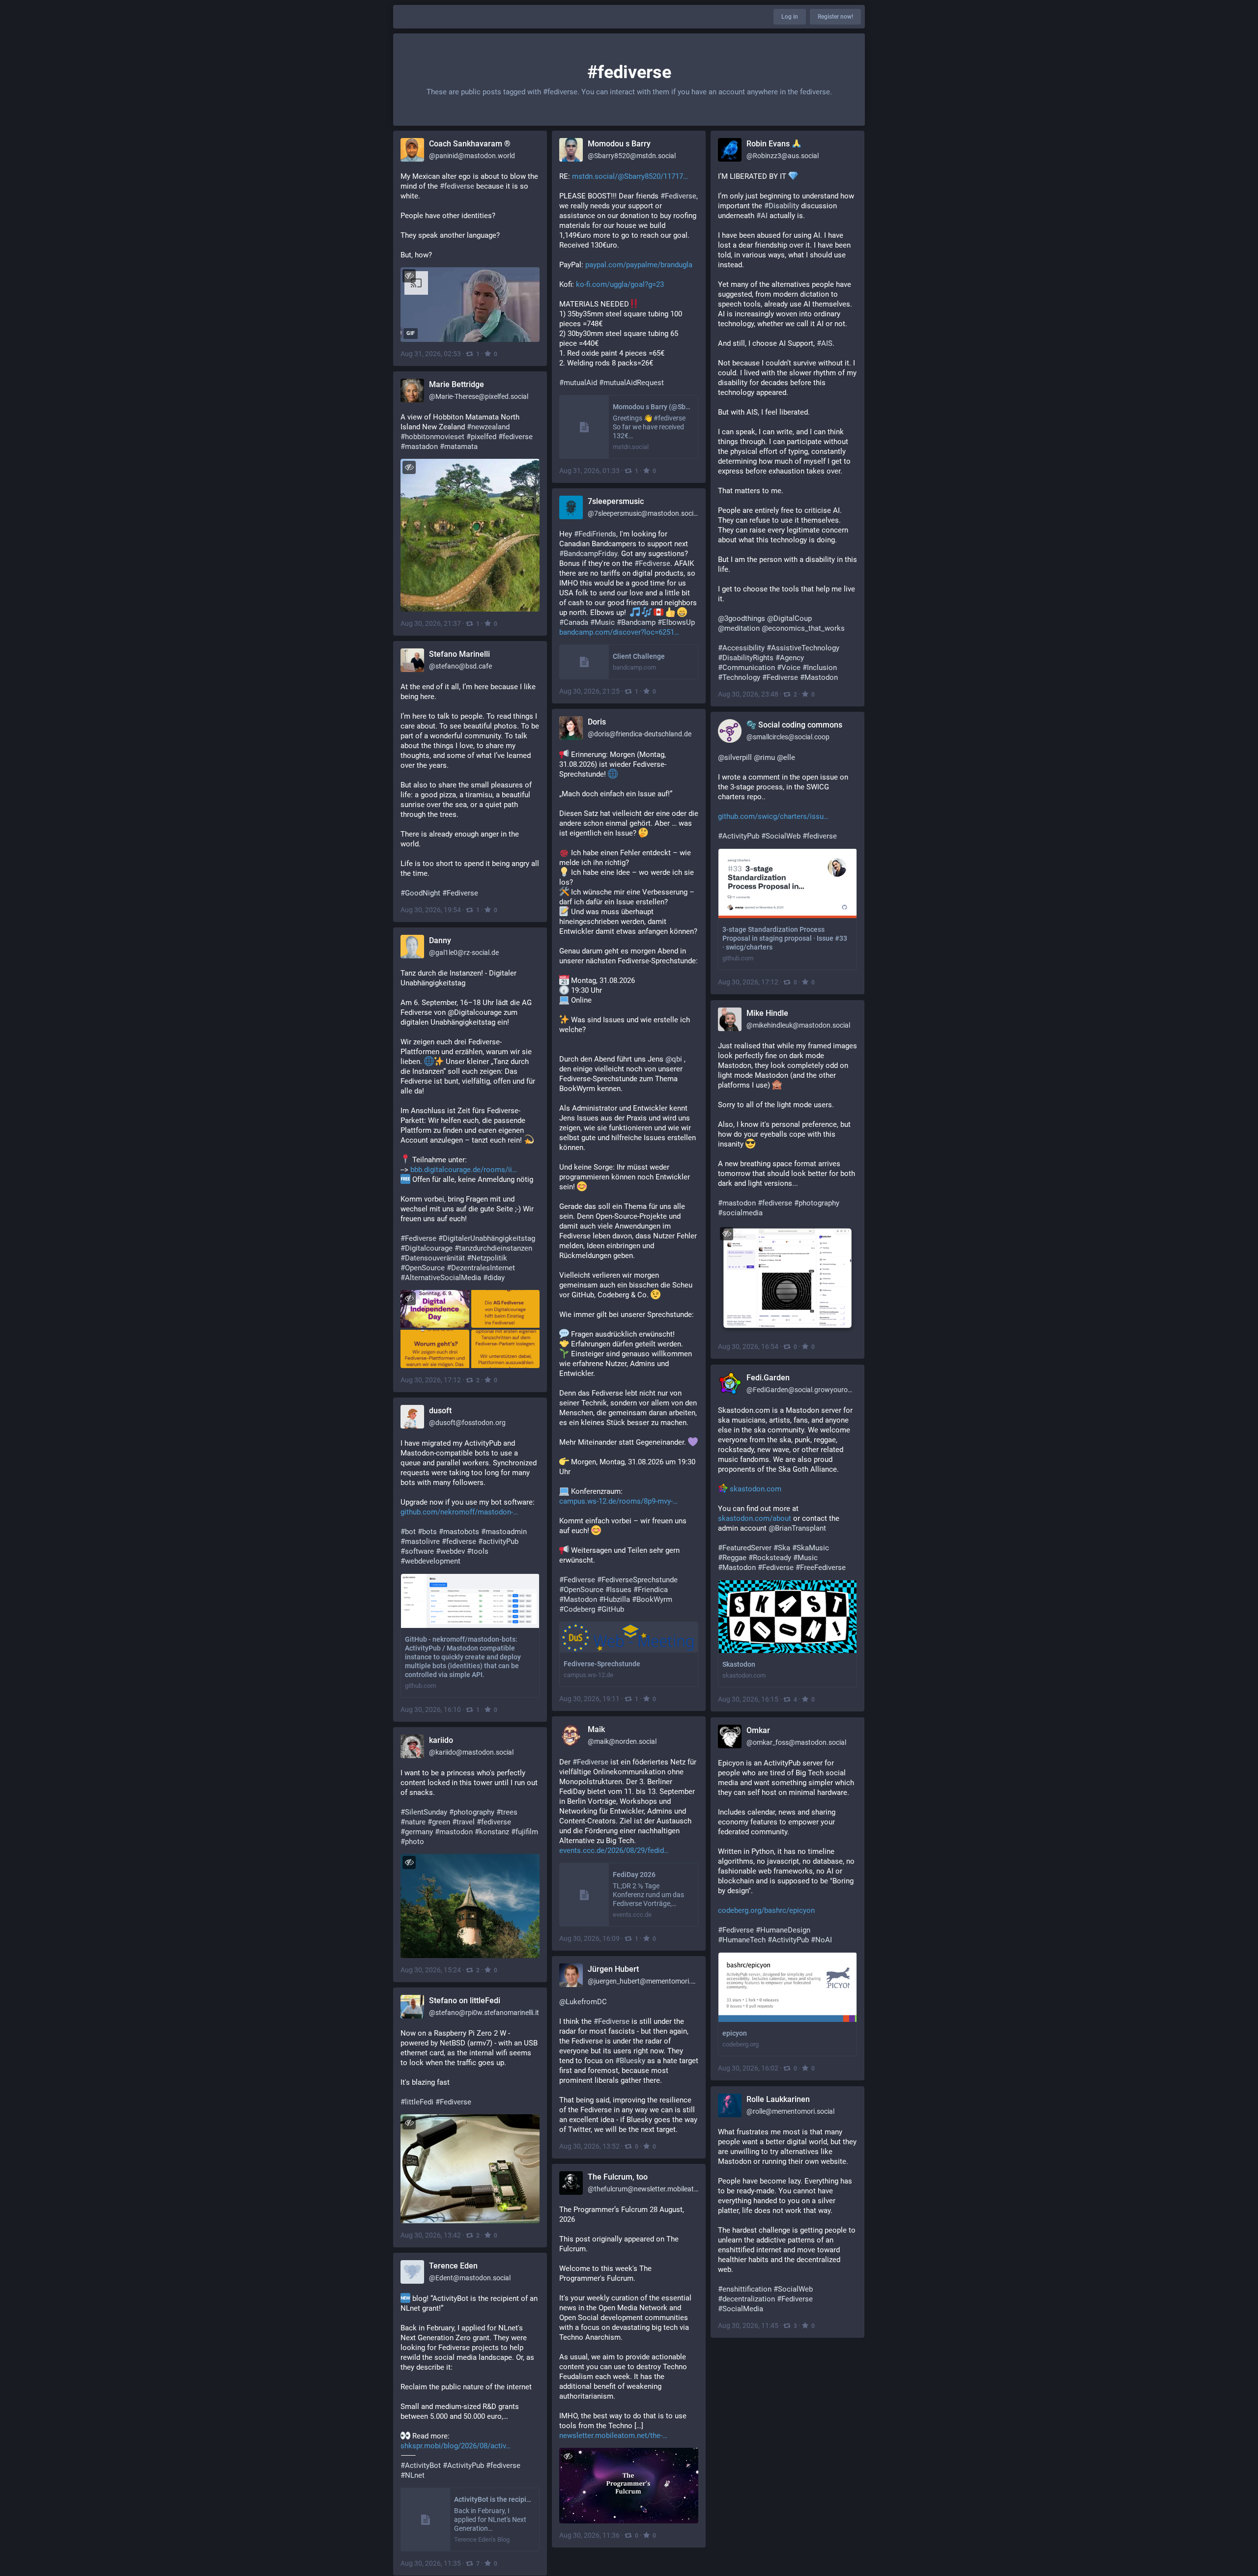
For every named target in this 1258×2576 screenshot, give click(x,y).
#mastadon (419, 447)
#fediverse (515, 437)
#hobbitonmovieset (432, 437)
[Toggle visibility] (409, 276)
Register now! (835, 17)
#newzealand (488, 427)
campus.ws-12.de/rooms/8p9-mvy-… (618, 1501)
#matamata (459, 447)
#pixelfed (481, 437)
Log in (790, 17)
